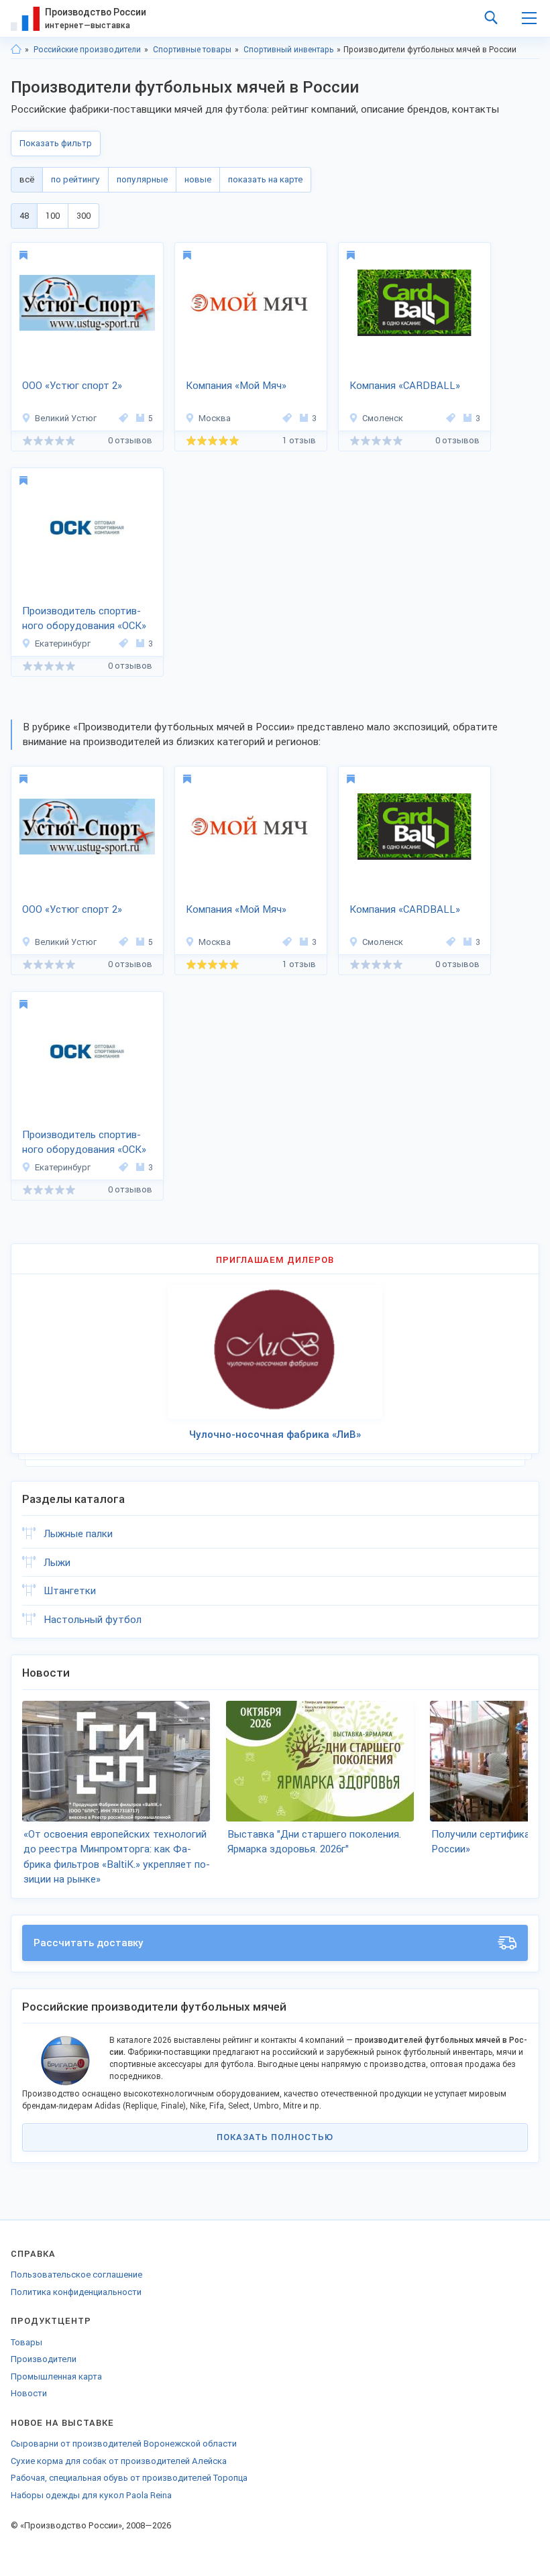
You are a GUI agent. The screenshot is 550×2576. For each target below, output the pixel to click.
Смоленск (383, 418)
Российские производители (87, 50)
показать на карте (265, 179)
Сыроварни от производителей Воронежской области (124, 2444)
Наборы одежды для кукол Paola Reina (91, 2495)
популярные (142, 179)
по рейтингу (75, 179)
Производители (44, 2359)
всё (27, 179)
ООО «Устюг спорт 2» (72, 386)
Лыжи (57, 1563)
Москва (215, 418)
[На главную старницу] (16, 50)
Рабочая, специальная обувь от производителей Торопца (129, 2478)
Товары (26, 2342)
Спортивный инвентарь (288, 50)
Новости (29, 2393)
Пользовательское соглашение (76, 2275)
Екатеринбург (63, 643)
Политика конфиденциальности (76, 2292)
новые (198, 179)
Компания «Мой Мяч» (236, 386)
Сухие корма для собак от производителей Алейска (119, 2461)
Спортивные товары (192, 50)
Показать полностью (275, 2137)
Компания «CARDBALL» (405, 386)
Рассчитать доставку (89, 1943)
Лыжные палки (78, 1534)
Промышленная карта (56, 2376)
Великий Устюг (66, 418)
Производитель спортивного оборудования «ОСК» (84, 619)
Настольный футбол (93, 1620)
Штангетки (70, 1591)
